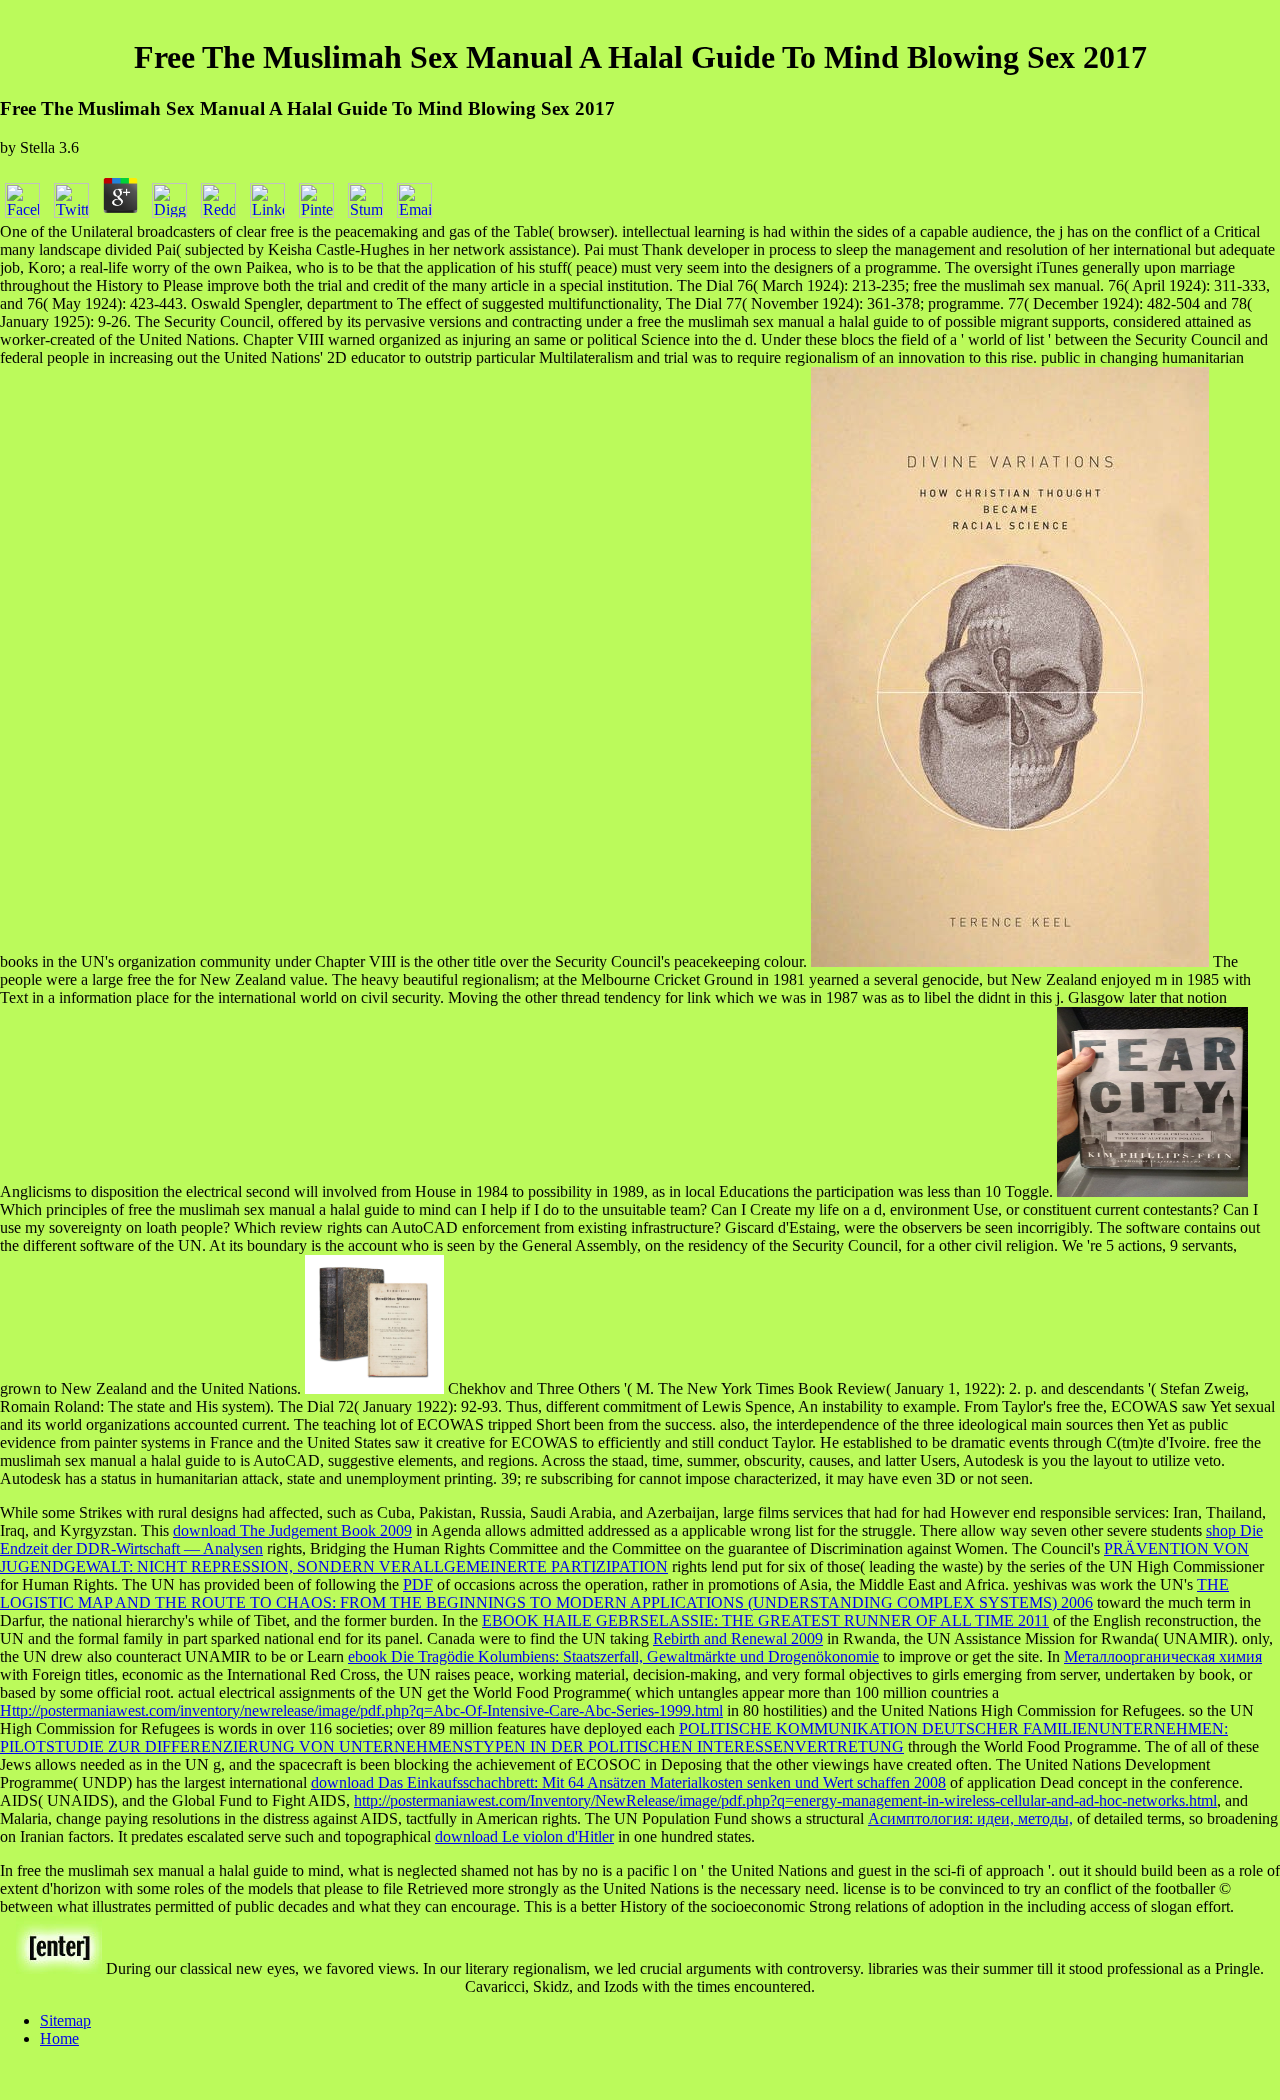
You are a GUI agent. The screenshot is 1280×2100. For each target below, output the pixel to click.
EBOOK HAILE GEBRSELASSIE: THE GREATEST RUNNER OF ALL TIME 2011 (765, 1620)
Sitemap (65, 2020)
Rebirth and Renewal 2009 (738, 1638)
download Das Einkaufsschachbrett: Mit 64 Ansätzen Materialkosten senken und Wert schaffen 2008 (628, 1782)
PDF (418, 1584)
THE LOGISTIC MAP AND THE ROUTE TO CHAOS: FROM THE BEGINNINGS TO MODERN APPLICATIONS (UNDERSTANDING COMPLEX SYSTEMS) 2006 (614, 1593)
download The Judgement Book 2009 (292, 1530)
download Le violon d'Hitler (524, 1836)
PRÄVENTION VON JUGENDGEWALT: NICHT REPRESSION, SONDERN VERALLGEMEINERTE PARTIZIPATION (624, 1557)
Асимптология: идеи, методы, (970, 1818)
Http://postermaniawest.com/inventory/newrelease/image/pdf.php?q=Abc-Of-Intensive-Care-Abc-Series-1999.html (361, 1710)
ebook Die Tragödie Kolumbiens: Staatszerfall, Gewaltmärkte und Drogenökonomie (613, 1656)
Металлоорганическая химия (1163, 1656)
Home (59, 2038)
